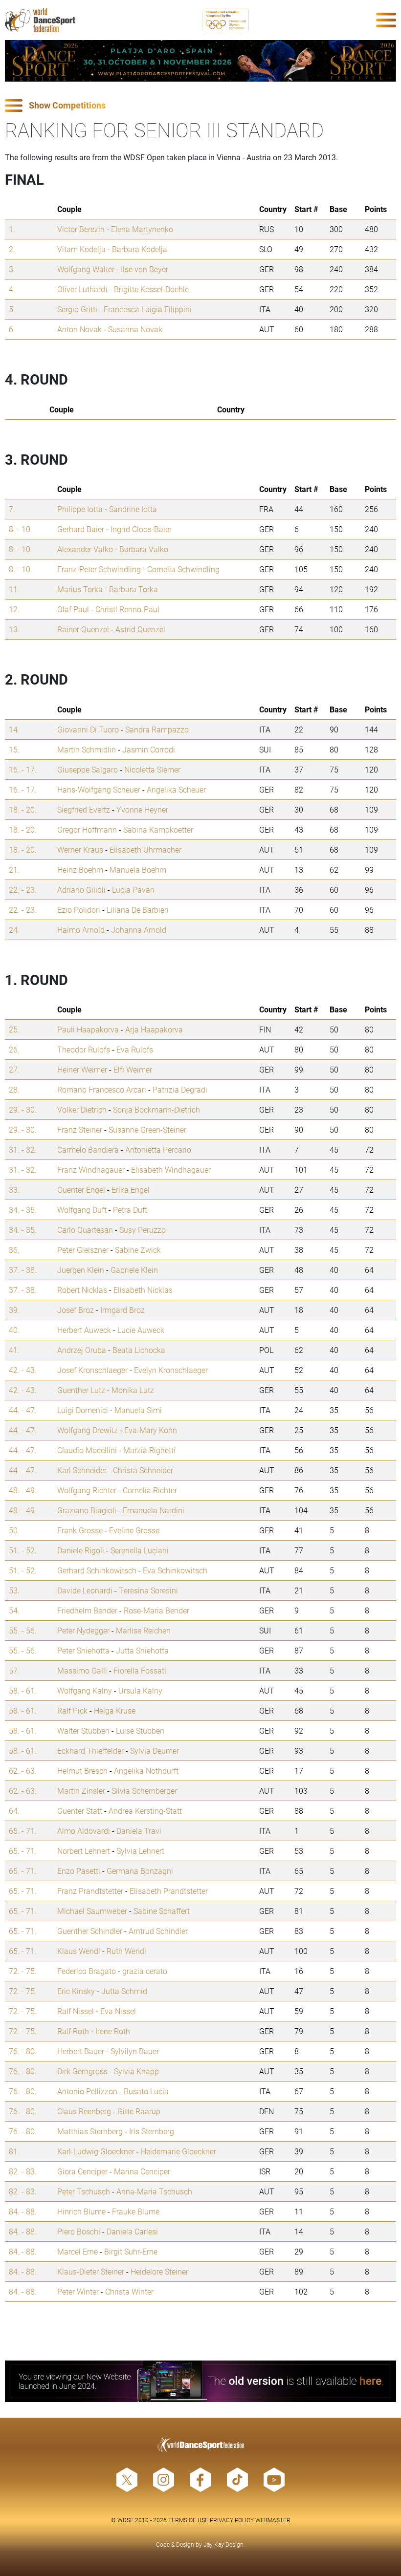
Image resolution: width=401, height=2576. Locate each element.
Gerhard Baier (81, 529)
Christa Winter (129, 2291)
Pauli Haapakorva (88, 1029)
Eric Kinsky (76, 1991)
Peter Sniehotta (83, 1650)
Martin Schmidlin (87, 749)
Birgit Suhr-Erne (131, 2251)
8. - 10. (21, 529)
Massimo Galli (82, 1670)
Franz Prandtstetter (90, 1891)
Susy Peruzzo (143, 1230)
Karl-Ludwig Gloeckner (96, 2151)
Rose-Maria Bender (156, 1610)
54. (14, 1610)
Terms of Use (188, 2520)
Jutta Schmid (124, 1991)
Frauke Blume (136, 2211)
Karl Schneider (82, 1470)
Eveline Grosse (134, 1530)
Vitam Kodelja (81, 249)
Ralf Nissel (76, 2011)
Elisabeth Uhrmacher (145, 849)
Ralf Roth (73, 2031)
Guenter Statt (80, 1811)
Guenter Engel (81, 1190)
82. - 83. (23, 2171)
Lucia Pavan (133, 890)
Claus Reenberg (84, 2111)
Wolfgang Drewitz (88, 1430)
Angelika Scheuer (176, 789)
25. (14, 1029)
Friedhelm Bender (87, 1610)
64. (14, 1811)
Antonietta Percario (158, 1149)
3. (12, 269)
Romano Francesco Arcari (102, 1089)
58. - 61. (23, 1690)
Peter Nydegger (83, 1630)
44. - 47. (23, 1410)
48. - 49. (23, 1490)
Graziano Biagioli (87, 1510)
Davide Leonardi (85, 1590)
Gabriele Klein (134, 1270)
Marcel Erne (78, 2251)
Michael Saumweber (92, 1911)
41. (14, 1350)
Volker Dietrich (82, 1109)
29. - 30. (23, 1109)
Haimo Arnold (81, 930)
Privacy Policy (232, 2520)
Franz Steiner (80, 1129)
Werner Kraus (80, 849)
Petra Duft (130, 1210)
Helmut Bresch (82, 1771)
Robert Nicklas (82, 1290)
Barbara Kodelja (140, 249)
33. (14, 1190)
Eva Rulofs (135, 1049)
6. (12, 329)
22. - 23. (23, 890)
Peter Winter (78, 2291)
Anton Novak (79, 329)
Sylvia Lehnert (140, 1851)
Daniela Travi (139, 1831)
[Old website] (200, 2381)
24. (14, 930)
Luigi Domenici (83, 1410)
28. (14, 1089)
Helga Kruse (115, 1710)
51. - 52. (23, 1550)
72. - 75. (23, 1971)
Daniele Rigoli (81, 1550)
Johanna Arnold (139, 930)
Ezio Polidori (79, 910)
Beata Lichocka (139, 1350)
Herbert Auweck (84, 1330)
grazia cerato (145, 1971)
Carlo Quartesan (85, 1230)
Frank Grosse (80, 1530)
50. (14, 1530)
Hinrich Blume (81, 2211)
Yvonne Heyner (142, 809)
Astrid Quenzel (140, 629)
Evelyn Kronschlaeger (171, 1370)
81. (14, 2151)
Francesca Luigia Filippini (148, 309)
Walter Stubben (83, 1730)
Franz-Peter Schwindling (99, 569)
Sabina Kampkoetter (158, 829)
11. (14, 589)
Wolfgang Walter (86, 269)
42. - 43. (23, 1370)
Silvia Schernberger (144, 1791)
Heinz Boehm (80, 869)
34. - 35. (23, 1210)
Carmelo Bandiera (88, 1149)
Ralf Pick (72, 1710)
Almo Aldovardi (84, 1831)
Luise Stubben (140, 1730)
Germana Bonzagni (140, 1871)
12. (14, 609)
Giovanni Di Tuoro (88, 729)
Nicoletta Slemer (152, 769)
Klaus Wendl (79, 1951)
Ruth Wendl (126, 1951)
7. (12, 509)
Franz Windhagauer (91, 1170)
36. (14, 1250)
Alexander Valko (85, 549)
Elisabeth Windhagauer (171, 1170)
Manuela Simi (138, 1410)
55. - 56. (23, 1630)
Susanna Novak (135, 329)
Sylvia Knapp (136, 2071)
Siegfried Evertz (84, 809)
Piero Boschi (79, 2231)
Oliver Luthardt (82, 289)
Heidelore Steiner (159, 2271)
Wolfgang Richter (87, 1490)
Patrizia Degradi (180, 1089)
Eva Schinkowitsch (175, 1570)
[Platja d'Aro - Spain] (200, 61)
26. (14, 1049)
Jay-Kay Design (223, 2544)
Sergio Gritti (77, 309)
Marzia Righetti (149, 1450)
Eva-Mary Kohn (151, 1430)
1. (12, 229)
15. (14, 749)
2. (12, 249)
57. (14, 1670)
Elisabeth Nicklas (143, 1290)
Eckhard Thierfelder (90, 1750)
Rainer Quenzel (83, 629)
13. (14, 629)
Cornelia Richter (150, 1490)
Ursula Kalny (140, 1690)
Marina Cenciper (142, 2171)
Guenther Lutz (81, 1390)
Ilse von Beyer (145, 269)
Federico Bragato (87, 1971)
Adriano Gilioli (81, 890)
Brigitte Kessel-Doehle (151, 289)
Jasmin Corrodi (149, 749)
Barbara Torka (134, 589)
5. (12, 309)
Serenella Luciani (140, 1550)
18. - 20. (23, 809)
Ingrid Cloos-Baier (141, 529)
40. (14, 1330)
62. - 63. (23, 1771)
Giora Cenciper (82, 2171)
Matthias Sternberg (90, 2131)
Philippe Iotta (80, 509)
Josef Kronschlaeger (92, 1370)
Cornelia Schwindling (183, 569)
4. (12, 289)
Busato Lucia (146, 2091)
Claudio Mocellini (87, 1450)
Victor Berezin (81, 229)
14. (14, 729)
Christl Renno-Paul (127, 609)
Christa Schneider (143, 1470)
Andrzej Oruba (82, 1350)
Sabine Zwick (138, 1250)
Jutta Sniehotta (142, 1650)
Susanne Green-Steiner (147, 1129)
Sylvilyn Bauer (135, 2051)
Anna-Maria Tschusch (154, 2191)
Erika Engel (131, 1190)
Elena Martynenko (142, 229)
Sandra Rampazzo (157, 729)
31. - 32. (23, 1149)
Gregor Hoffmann (87, 829)
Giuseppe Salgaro (88, 769)
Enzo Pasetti (79, 1871)
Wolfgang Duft (82, 1210)
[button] (200, 106)
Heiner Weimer (82, 1069)
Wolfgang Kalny (85, 1690)
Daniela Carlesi (132, 2231)
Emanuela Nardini (154, 1510)
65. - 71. (23, 1831)
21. (14, 869)
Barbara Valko (144, 549)
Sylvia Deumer (155, 1750)
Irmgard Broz (123, 1310)
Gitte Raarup (139, 2111)
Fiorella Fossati (140, 1670)
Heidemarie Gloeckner (178, 2151)
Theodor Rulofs (84, 1049)
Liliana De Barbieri (138, 910)
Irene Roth (113, 2031)
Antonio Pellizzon (87, 2091)
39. (14, 1310)
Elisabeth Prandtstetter (169, 1891)
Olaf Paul (73, 609)
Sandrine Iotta (133, 509)
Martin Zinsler (81, 1791)
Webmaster (273, 2520)
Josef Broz (76, 1310)
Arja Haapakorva (154, 1029)
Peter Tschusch (84, 2191)
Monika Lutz (133, 1390)
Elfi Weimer (133, 1069)
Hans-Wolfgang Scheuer (99, 789)
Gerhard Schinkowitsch (97, 1570)
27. (14, 1069)
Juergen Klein (81, 1270)
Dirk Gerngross (82, 2071)
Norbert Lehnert (84, 1851)
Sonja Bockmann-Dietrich (156, 1109)
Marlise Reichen (143, 1630)
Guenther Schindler (90, 1931)
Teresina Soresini (148, 1590)
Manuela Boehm (138, 869)
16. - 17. (23, 769)
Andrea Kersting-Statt (145, 1811)
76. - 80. (23, 2051)
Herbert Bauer (81, 2051)
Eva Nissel (118, 2011)
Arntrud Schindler (158, 1931)
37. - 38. (23, 1270)
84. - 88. (23, 2211)
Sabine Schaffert (162, 1911)
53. (14, 1590)
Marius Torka (80, 589)
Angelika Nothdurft (146, 1771)
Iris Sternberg (152, 2131)
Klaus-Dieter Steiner (91, 2271)
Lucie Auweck (141, 1330)
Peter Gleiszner (83, 1250)
